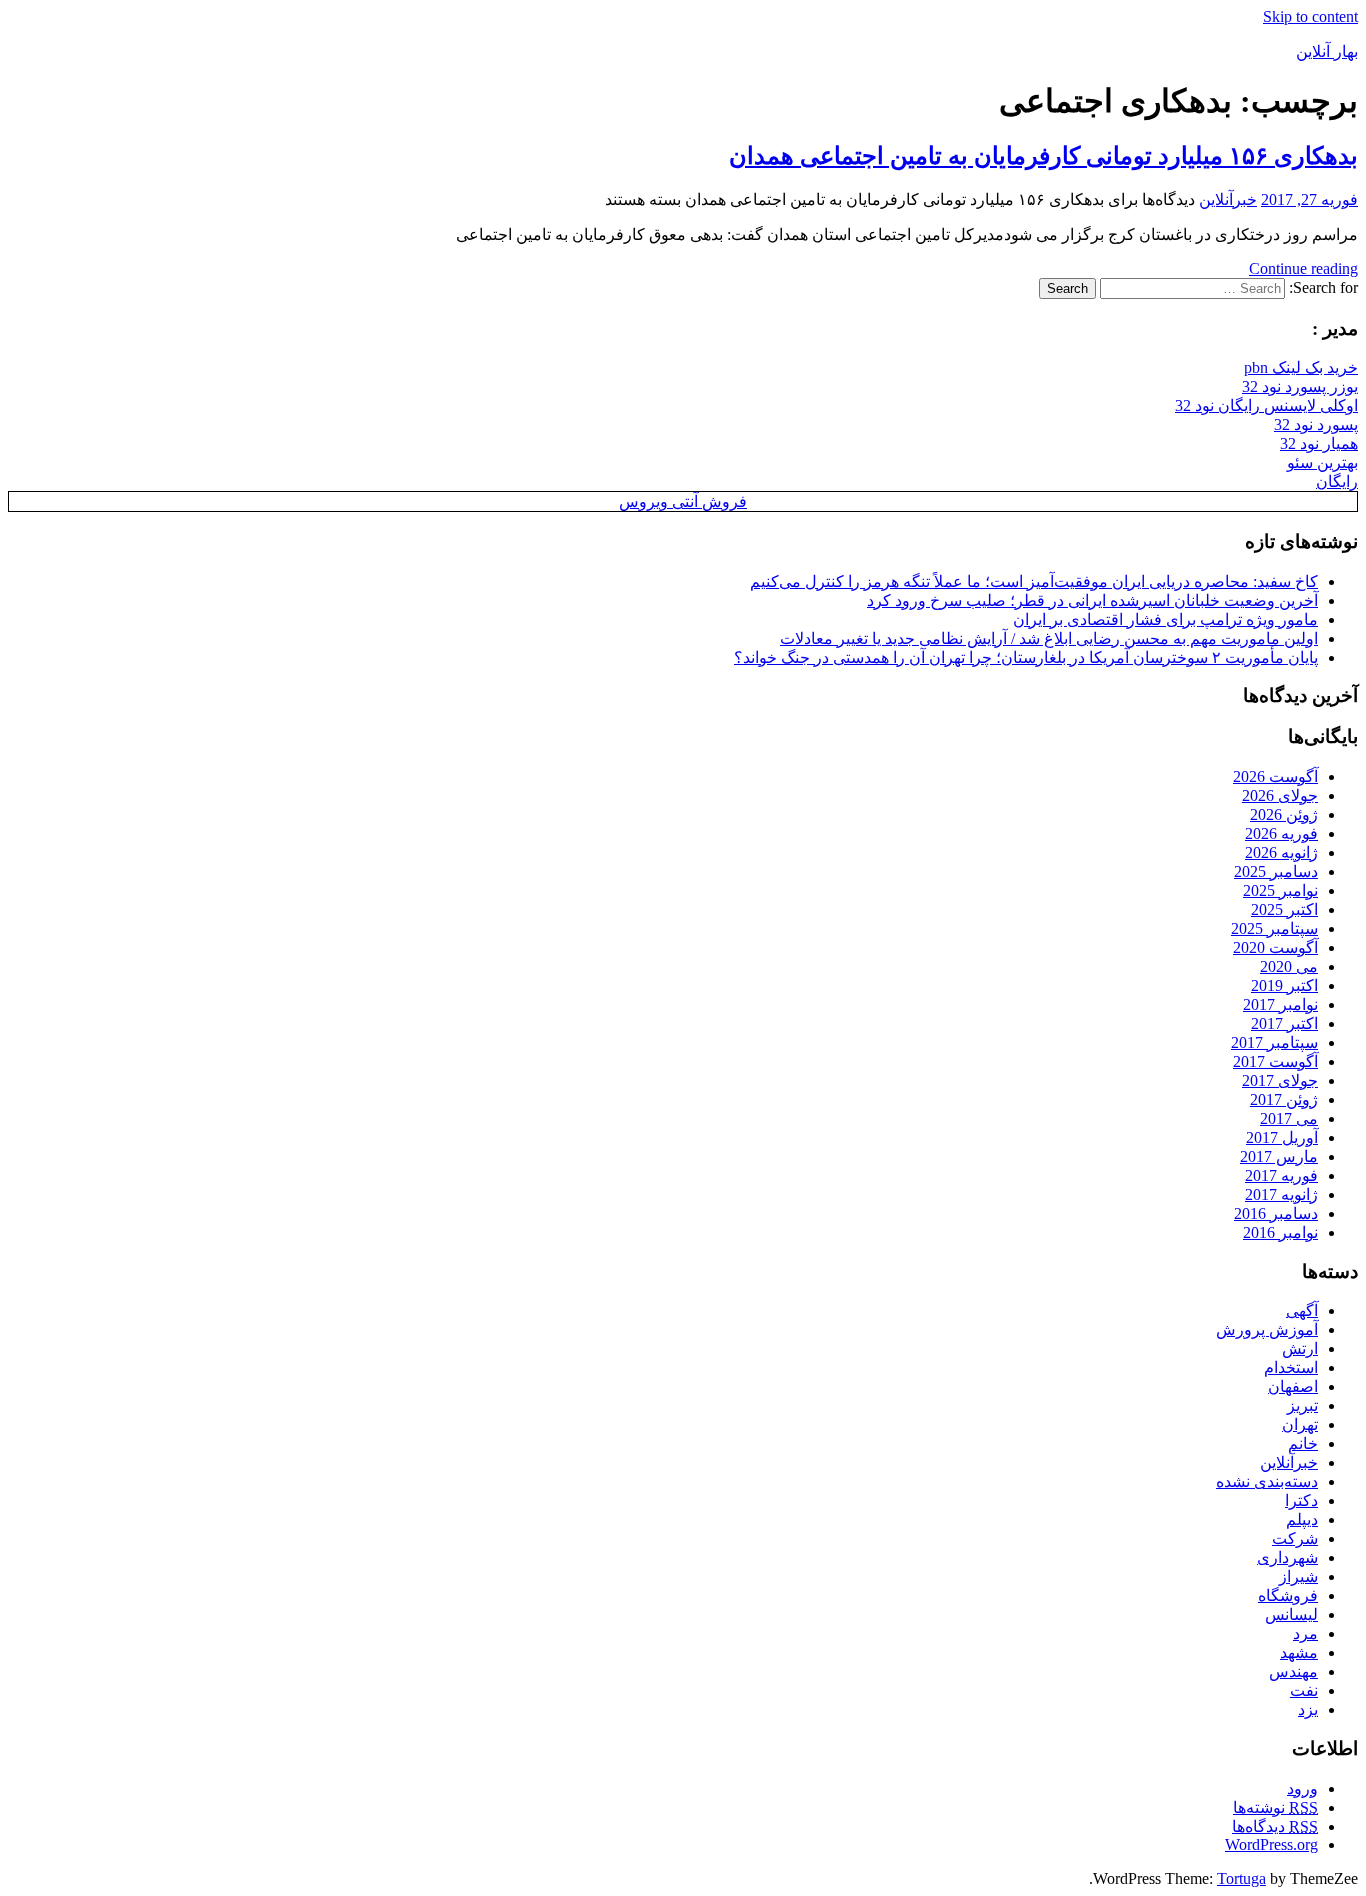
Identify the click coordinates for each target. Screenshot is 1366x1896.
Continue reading (1303, 268)
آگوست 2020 (1275, 947)
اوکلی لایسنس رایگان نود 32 (1266, 405)
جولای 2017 (1280, 1080)
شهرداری (1287, 1557)
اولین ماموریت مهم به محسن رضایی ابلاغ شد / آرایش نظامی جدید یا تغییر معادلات (1049, 638)
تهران (1300, 1424)
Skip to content (1310, 16)
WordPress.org (1271, 1844)
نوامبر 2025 (1280, 890)
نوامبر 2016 (1280, 1232)
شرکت (1295, 1538)
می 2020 (1289, 966)
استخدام (1291, 1367)
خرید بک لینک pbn (1301, 367)
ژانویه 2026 (1281, 852)
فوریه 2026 (1281, 833)
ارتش (1300, 1348)
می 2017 (1289, 1118)
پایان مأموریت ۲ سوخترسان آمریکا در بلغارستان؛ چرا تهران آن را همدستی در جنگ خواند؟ (1026, 657)
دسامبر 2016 (1276, 1213)
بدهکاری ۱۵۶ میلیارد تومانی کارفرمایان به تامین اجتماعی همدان (1043, 156)
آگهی (1302, 1310)
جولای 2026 (1280, 795)
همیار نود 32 (1319, 443)
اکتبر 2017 (1284, 1023)
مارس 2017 (1279, 1156)
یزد (1308, 1709)
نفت (1304, 1690)
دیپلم (1302, 1519)
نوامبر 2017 (1280, 1004)
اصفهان (1293, 1386)
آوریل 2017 (1282, 1137)
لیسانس (1291, 1614)
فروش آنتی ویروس (683, 501)
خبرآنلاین (1228, 199)
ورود (1302, 1788)
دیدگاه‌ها (1275, 1826)
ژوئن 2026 (1284, 814)
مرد (1305, 1633)
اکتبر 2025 (1284, 909)
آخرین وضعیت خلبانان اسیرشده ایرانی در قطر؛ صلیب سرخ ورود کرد (1092, 600)
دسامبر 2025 (1276, 871)
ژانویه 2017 (1281, 1194)
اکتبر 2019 (1284, 985)
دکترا (1301, 1500)
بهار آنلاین (1327, 51)
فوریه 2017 (1281, 1175)
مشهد (1299, 1652)
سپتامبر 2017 (1274, 1042)
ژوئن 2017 (1284, 1099)
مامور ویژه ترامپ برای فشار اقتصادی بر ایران (1165, 619)
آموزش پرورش (1267, 1329)
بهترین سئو (1322, 462)
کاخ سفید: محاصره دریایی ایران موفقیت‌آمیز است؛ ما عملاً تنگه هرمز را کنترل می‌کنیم (1034, 581)
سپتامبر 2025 (1274, 928)
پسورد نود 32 (1316, 424)
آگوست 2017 (1275, 1061)
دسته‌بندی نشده (1267, 1481)
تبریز (1302, 1405)
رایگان (1337, 481)
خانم (1303, 1443)
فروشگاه (1288, 1595)
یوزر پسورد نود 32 (1300, 386)
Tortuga (1241, 1878)
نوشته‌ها (1275, 1807)
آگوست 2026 (1275, 776)
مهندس (1293, 1671)
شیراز (1298, 1576)
